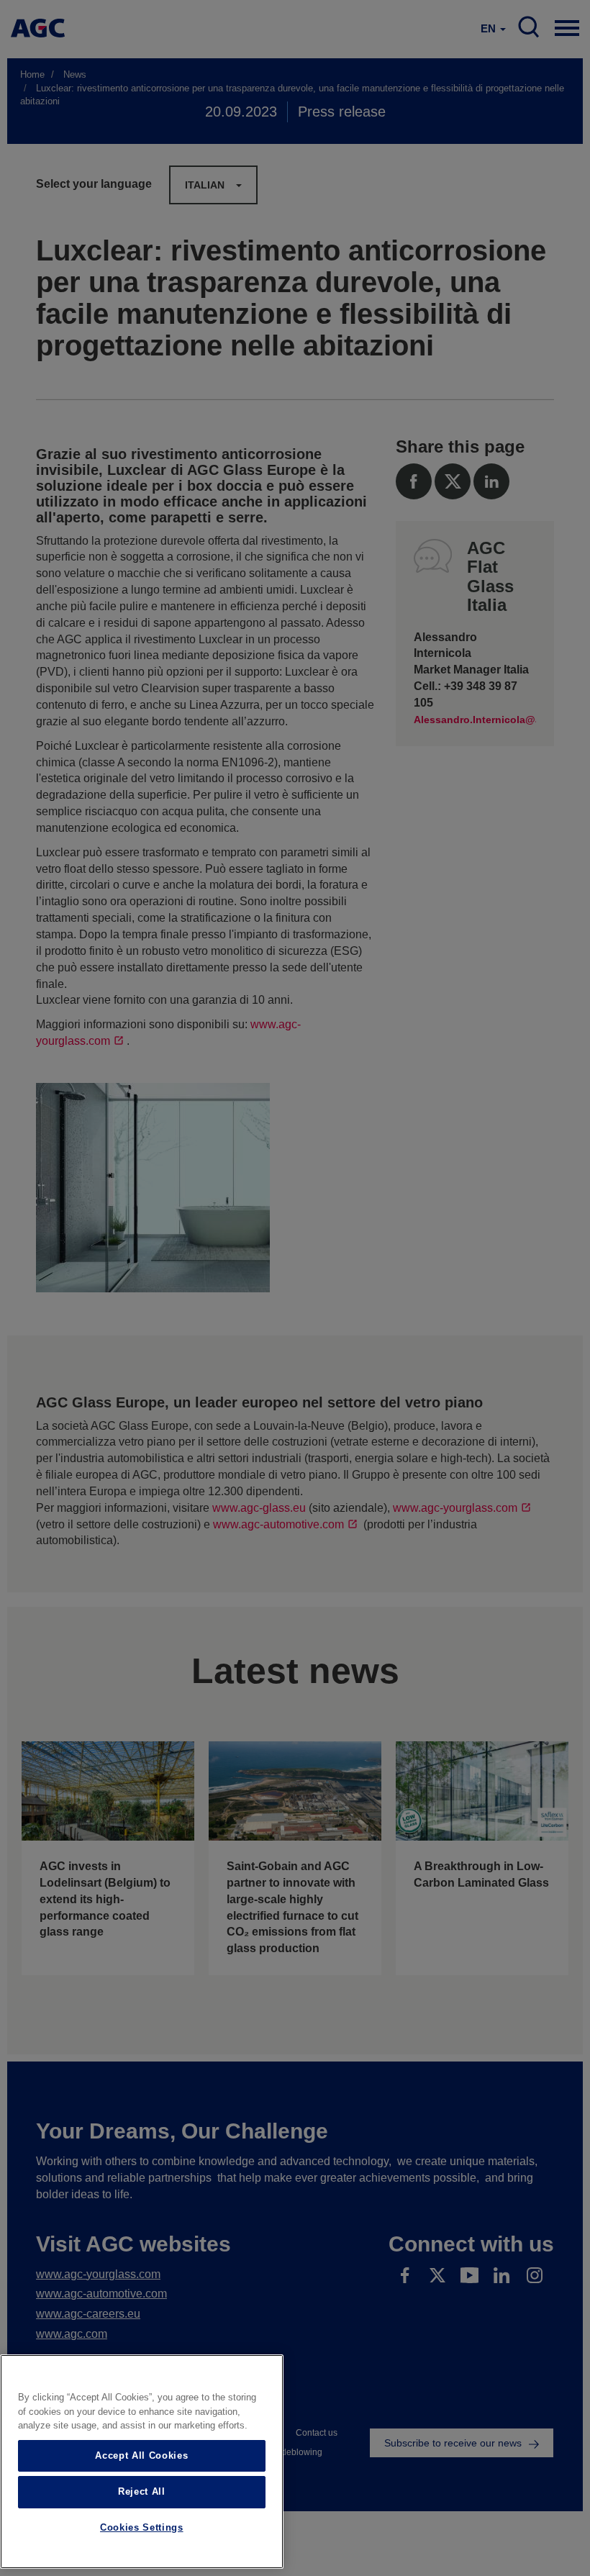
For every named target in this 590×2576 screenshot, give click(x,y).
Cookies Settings (142, 2527)
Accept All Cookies (141, 2455)
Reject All (142, 2491)
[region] (142, 2462)
